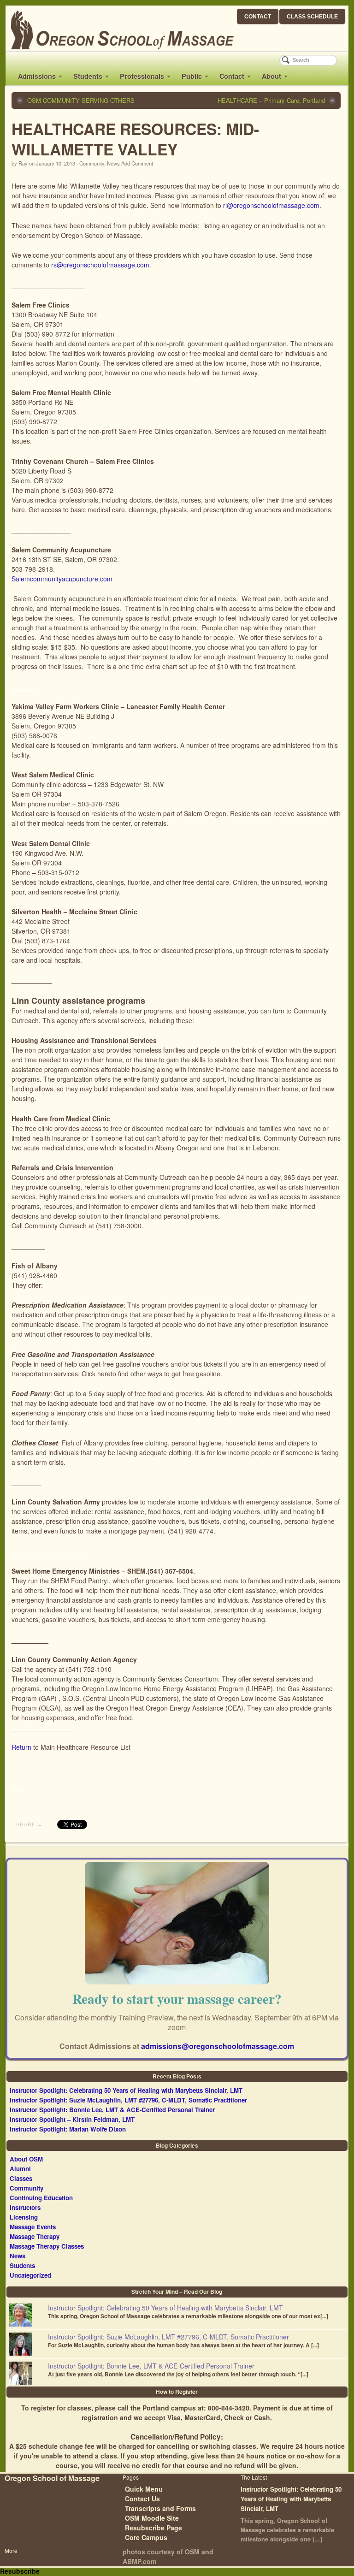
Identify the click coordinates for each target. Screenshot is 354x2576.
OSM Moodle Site (152, 2518)
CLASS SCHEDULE (312, 17)
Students (88, 76)
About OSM (26, 2159)
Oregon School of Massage (52, 2478)
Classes (21, 2178)
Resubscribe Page (153, 2528)
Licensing (24, 2217)
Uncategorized (30, 2275)
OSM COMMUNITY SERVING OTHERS (81, 101)
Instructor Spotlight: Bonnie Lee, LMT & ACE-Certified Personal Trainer (112, 2110)
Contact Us (142, 2499)
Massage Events (33, 2227)
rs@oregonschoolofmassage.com (100, 265)
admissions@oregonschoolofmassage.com (218, 2046)
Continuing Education (41, 2198)
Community (92, 163)
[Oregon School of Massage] (113, 30)
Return (21, 1747)
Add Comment (137, 163)
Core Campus (146, 2537)
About (271, 76)
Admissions (37, 76)
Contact (232, 76)
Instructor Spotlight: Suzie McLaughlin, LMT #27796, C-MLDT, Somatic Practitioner (128, 2100)
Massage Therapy (35, 2236)
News (113, 163)
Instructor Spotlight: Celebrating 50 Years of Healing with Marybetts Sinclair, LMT (126, 2090)
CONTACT (258, 17)
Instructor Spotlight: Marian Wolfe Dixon (68, 2129)
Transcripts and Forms (160, 2508)
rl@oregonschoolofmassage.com (271, 205)
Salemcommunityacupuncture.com (62, 579)
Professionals (142, 76)
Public (192, 76)
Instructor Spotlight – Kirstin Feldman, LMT (72, 2119)
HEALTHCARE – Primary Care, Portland (271, 101)
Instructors (25, 2207)
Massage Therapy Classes (47, 2246)
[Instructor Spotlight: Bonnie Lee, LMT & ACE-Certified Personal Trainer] (20, 2373)
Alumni (20, 2169)
